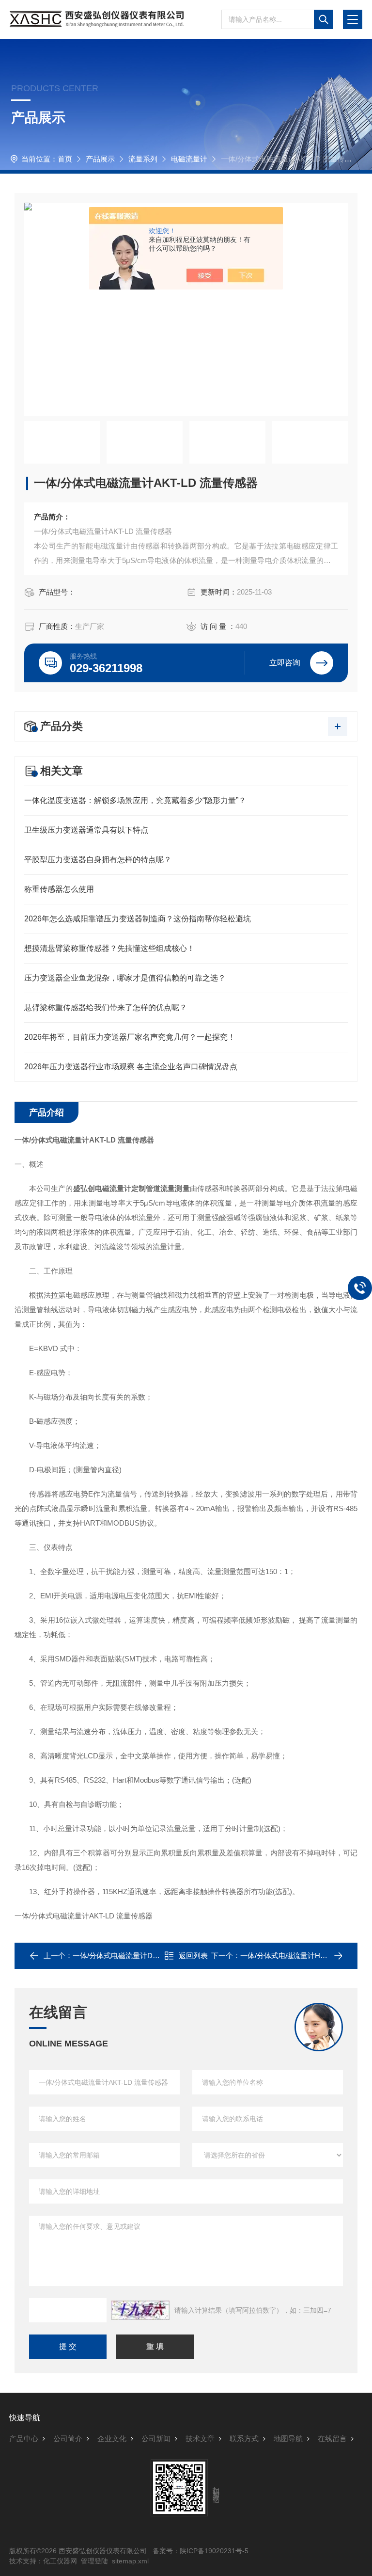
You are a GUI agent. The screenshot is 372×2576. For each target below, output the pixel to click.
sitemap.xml (130, 2561)
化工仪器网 (60, 2561)
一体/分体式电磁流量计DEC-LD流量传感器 (142, 1956)
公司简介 (68, 2439)
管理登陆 (94, 2561)
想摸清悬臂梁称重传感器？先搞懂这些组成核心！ (109, 948)
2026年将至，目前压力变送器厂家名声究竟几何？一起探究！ (130, 1037)
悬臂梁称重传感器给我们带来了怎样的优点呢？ (106, 1007)
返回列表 (193, 1956)
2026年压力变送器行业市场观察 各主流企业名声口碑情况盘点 (131, 1067)
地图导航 (288, 2439)
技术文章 (200, 2439)
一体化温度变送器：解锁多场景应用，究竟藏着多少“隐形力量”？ (135, 800)
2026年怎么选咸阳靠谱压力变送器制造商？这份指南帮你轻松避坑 (138, 919)
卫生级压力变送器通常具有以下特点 (86, 830)
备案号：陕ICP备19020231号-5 (201, 2551)
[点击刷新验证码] (140, 2310)
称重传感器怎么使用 (59, 889)
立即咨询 (285, 663)
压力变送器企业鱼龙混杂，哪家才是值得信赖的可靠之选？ (125, 978)
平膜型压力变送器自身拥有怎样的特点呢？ (98, 860)
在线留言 (332, 2439)
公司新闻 (156, 2439)
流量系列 (143, 159)
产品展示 (100, 159)
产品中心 (24, 2439)
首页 (65, 159)
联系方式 (244, 2439)
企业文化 (112, 2439)
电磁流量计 (189, 159)
